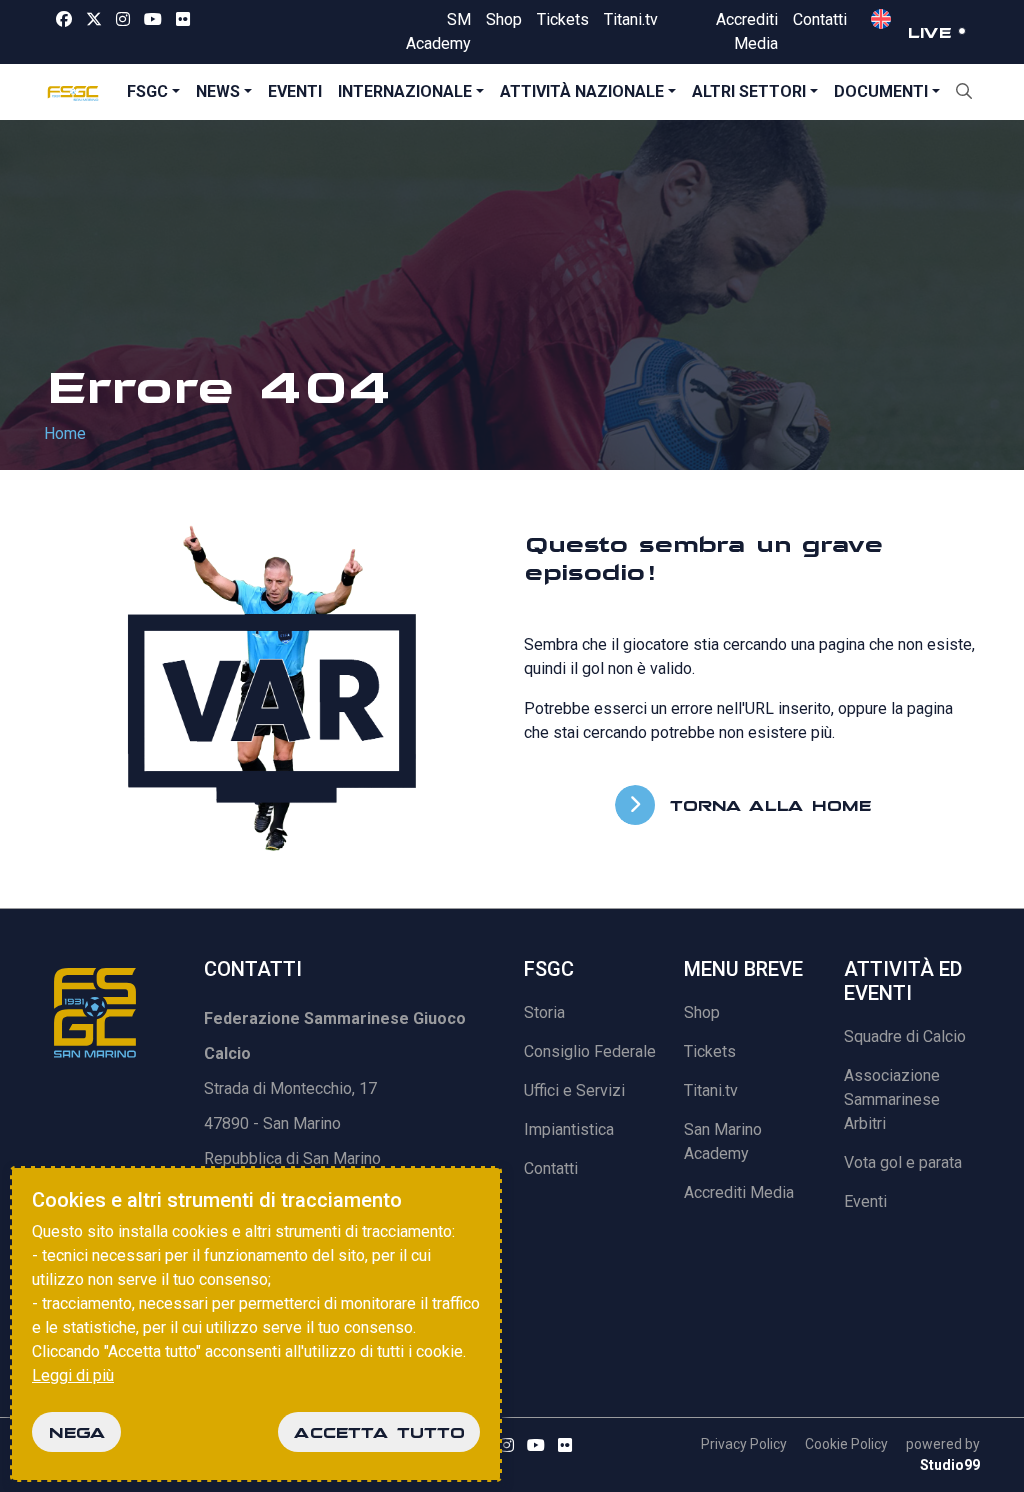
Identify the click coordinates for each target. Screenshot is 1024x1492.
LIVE (928, 32)
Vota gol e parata (903, 1162)
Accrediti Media (739, 1192)
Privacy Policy (744, 1444)
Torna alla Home (765, 805)
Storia (544, 1012)
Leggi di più (73, 1375)
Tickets (563, 19)
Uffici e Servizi (574, 1090)
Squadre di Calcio (905, 1036)
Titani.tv (631, 19)
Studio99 (950, 1465)
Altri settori (749, 91)
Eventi (295, 91)
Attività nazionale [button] (582, 91)
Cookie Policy (846, 1444)
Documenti (881, 91)
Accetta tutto (379, 1432)
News (218, 91)
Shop (504, 19)
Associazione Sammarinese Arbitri (892, 1099)
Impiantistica (569, 1129)
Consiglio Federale (590, 1051)
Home (65, 433)
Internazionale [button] (405, 91)
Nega (76, 1432)
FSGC (147, 91)
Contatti (820, 19)
